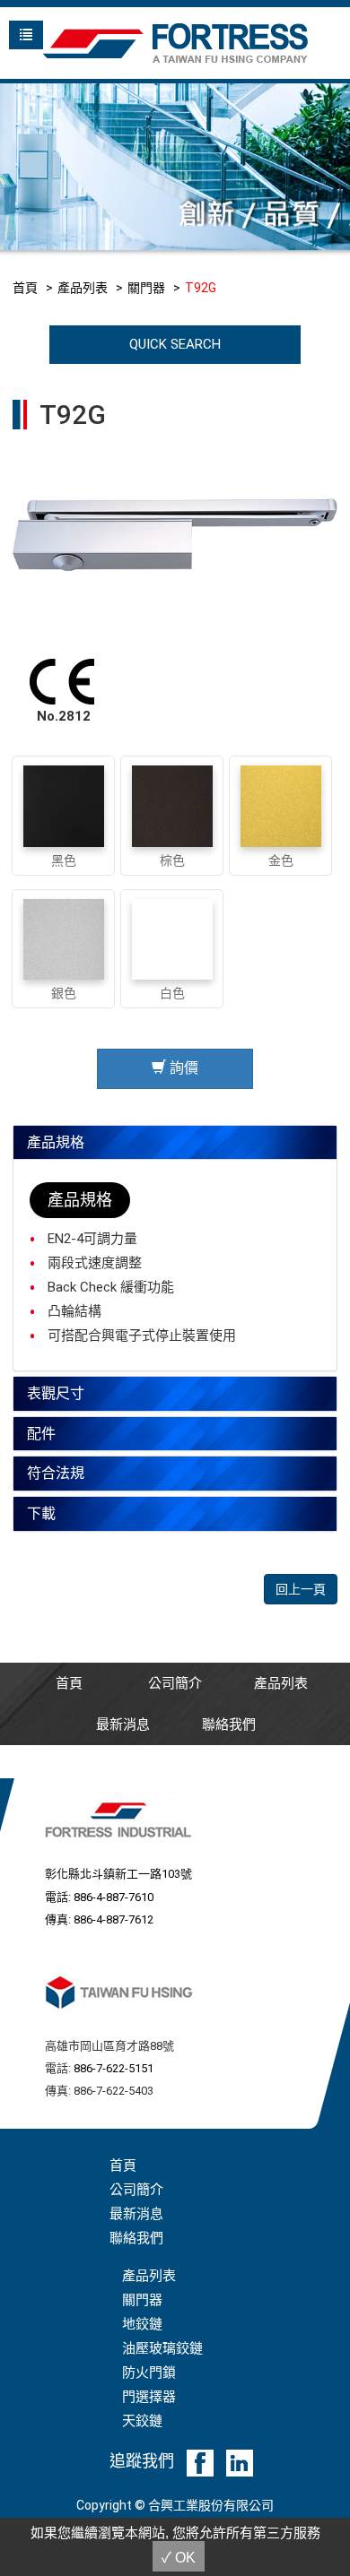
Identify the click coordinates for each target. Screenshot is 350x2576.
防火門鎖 (149, 2373)
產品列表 (83, 288)
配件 (41, 1434)
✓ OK (179, 2558)
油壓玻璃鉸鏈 (162, 2348)
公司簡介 (175, 1683)
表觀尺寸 (56, 1393)
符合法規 (56, 1473)
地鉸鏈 (142, 2324)
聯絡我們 (229, 1725)
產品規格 (56, 1142)
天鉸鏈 (142, 2421)
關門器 (146, 288)
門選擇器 (149, 2397)
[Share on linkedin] (240, 2462)
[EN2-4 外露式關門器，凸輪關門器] (175, 532)
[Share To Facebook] (200, 2462)
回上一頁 (301, 1589)
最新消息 (123, 1725)
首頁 (25, 288)
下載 (41, 1513)
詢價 (182, 1068)
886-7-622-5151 (114, 2068)
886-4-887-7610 (114, 1897)
